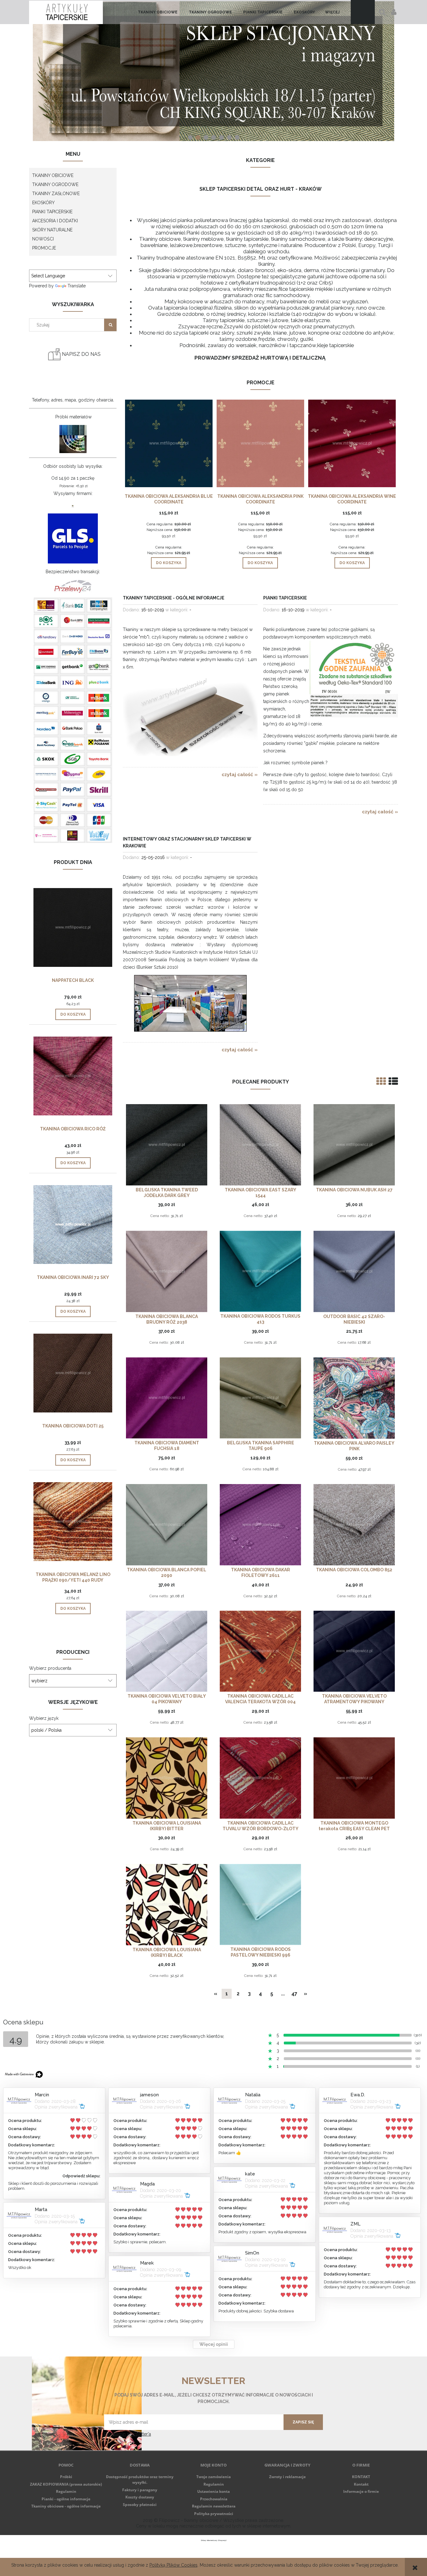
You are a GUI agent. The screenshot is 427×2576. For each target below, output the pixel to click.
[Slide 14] (213, 71)
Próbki (66, 2477)
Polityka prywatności (214, 2514)
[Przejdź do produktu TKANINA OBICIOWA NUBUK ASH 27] (354, 1144)
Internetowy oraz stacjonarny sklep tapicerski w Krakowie (187, 842)
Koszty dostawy (140, 2497)
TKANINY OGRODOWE (55, 184)
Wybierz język (44, 1718)
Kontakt (361, 2484)
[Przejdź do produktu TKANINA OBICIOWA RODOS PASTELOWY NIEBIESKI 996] (260, 1904)
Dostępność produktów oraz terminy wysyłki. (140, 2480)
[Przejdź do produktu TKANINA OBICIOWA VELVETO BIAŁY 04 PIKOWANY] (167, 1651)
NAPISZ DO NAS (81, 354)
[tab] (190, 137)
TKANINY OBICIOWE (53, 175)
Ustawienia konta (213, 2491)
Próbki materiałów (73, 417)
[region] (213, 71)
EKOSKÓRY (43, 203)
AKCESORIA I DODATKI (55, 221)
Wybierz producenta (50, 1668)
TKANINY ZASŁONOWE (56, 194)
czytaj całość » (240, 775)
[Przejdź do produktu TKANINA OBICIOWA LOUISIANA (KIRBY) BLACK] (167, 1904)
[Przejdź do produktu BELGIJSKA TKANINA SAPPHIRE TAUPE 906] (260, 1398)
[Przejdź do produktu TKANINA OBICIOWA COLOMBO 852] (354, 1525)
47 (294, 1994)
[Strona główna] (66, 12)
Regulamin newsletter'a (128, 2434)
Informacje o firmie (361, 2491)
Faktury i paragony (140, 2490)
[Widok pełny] (393, 1081)
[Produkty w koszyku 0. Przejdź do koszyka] (363, 12)
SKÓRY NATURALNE (52, 230)
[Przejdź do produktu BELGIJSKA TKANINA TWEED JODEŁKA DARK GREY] (167, 1144)
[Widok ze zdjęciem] (381, 1081)
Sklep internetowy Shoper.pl (214, 2540)
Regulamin (66, 2491)
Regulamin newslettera (214, 2506)
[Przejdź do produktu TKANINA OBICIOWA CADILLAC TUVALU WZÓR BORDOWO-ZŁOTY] (260, 1778)
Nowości (43, 239)
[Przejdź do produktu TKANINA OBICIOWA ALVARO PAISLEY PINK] (354, 1398)
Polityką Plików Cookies (173, 2565)
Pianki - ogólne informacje (66, 2499)
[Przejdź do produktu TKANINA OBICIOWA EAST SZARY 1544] (260, 1144)
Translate (77, 286)
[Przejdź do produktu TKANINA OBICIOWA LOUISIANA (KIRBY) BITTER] (167, 1778)
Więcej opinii (214, 2344)
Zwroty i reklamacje (287, 2477)
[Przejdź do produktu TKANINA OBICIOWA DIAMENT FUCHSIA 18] (167, 1398)
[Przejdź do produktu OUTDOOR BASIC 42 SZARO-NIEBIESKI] (354, 1271)
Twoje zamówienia (213, 2477)
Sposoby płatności (140, 2505)
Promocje (44, 248)
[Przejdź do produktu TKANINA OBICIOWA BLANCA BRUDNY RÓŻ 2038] (167, 1271)
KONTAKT (361, 2477)
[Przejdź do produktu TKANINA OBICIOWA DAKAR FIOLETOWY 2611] (260, 1525)
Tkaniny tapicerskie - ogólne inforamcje (174, 598)
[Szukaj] (110, 325)
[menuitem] (158, 12)
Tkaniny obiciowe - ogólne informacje (66, 2506)
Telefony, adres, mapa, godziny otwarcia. (73, 400)
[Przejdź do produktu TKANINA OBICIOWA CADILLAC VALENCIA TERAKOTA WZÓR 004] (260, 1651)
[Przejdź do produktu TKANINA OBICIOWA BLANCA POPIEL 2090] (167, 1525)
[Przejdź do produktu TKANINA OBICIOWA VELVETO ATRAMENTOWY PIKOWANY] (354, 1651)
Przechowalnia (214, 2499)
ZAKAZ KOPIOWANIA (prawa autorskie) (66, 2484)
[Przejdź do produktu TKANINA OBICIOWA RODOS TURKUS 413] (260, 1271)
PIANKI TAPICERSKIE (52, 212)
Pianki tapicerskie (285, 598)
